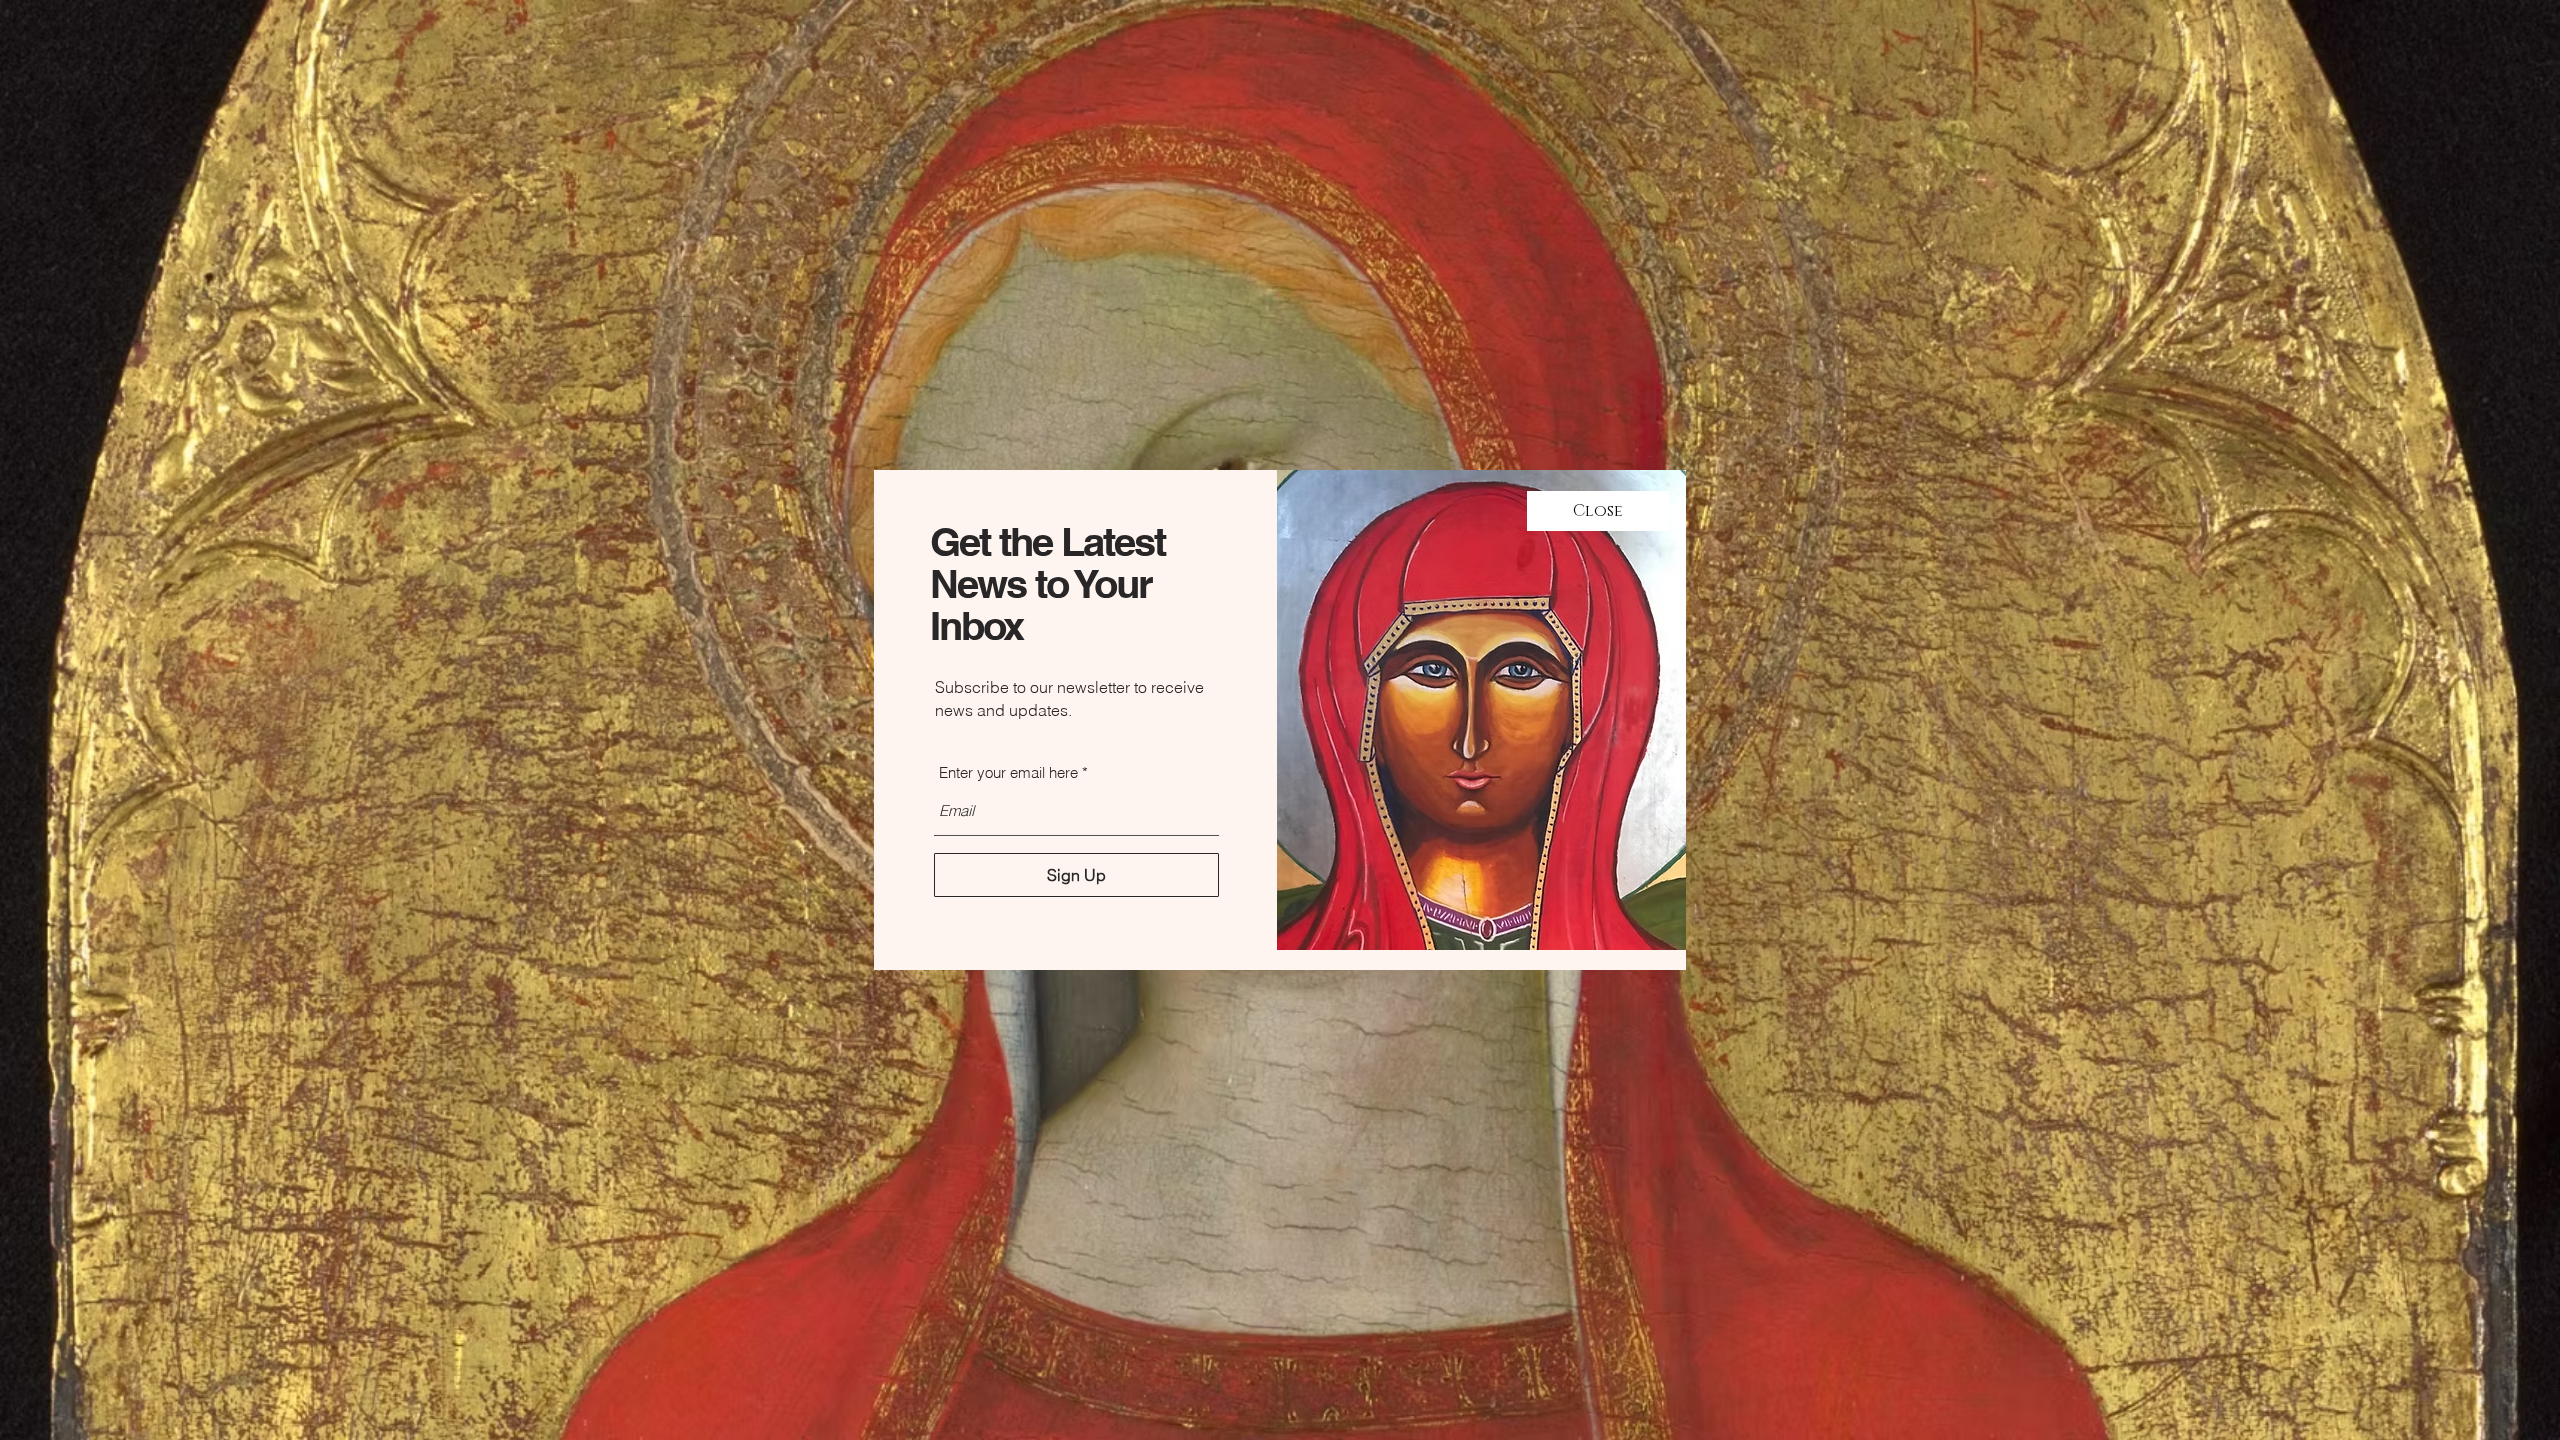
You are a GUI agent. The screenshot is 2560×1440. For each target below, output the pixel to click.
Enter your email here (1008, 772)
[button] (1598, 511)
